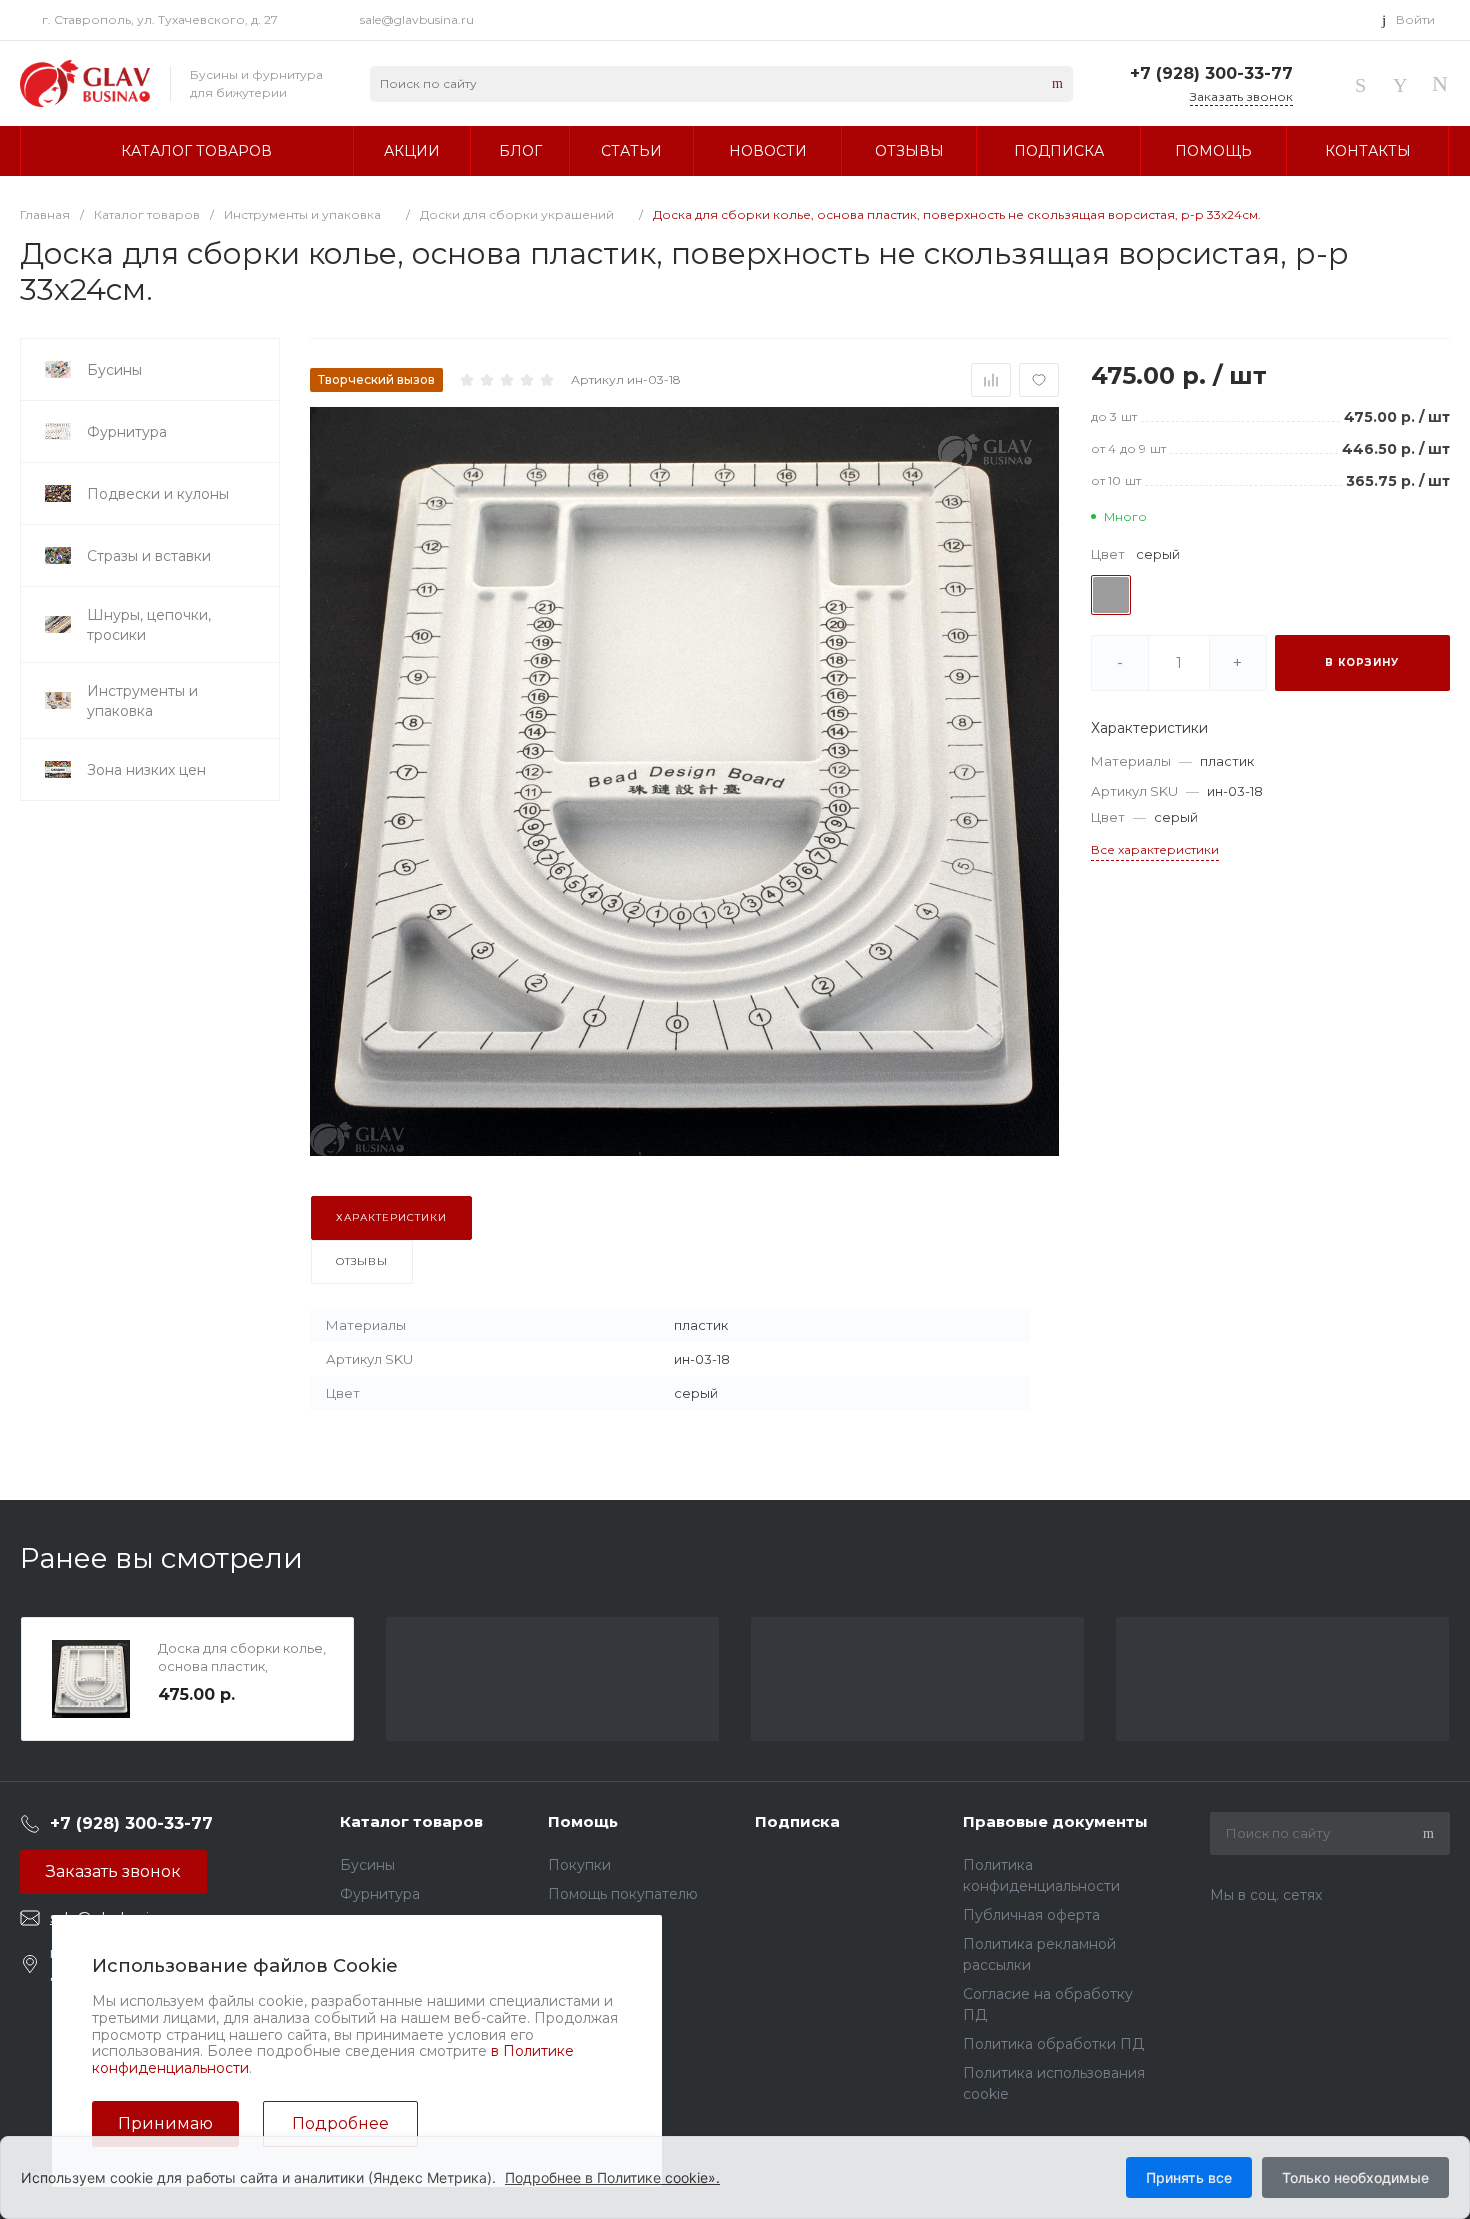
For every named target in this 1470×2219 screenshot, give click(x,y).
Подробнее (340, 2123)
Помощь (583, 1821)
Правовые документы (1055, 1821)
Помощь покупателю (623, 1894)
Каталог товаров (411, 1821)
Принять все (1189, 2177)
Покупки (579, 1865)
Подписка (797, 1821)
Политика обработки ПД (1053, 2044)
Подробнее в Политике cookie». (612, 2177)
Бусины (367, 1865)
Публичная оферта (1031, 1915)
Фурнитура (380, 1894)
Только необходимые (1355, 2177)
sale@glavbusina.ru (417, 19)
